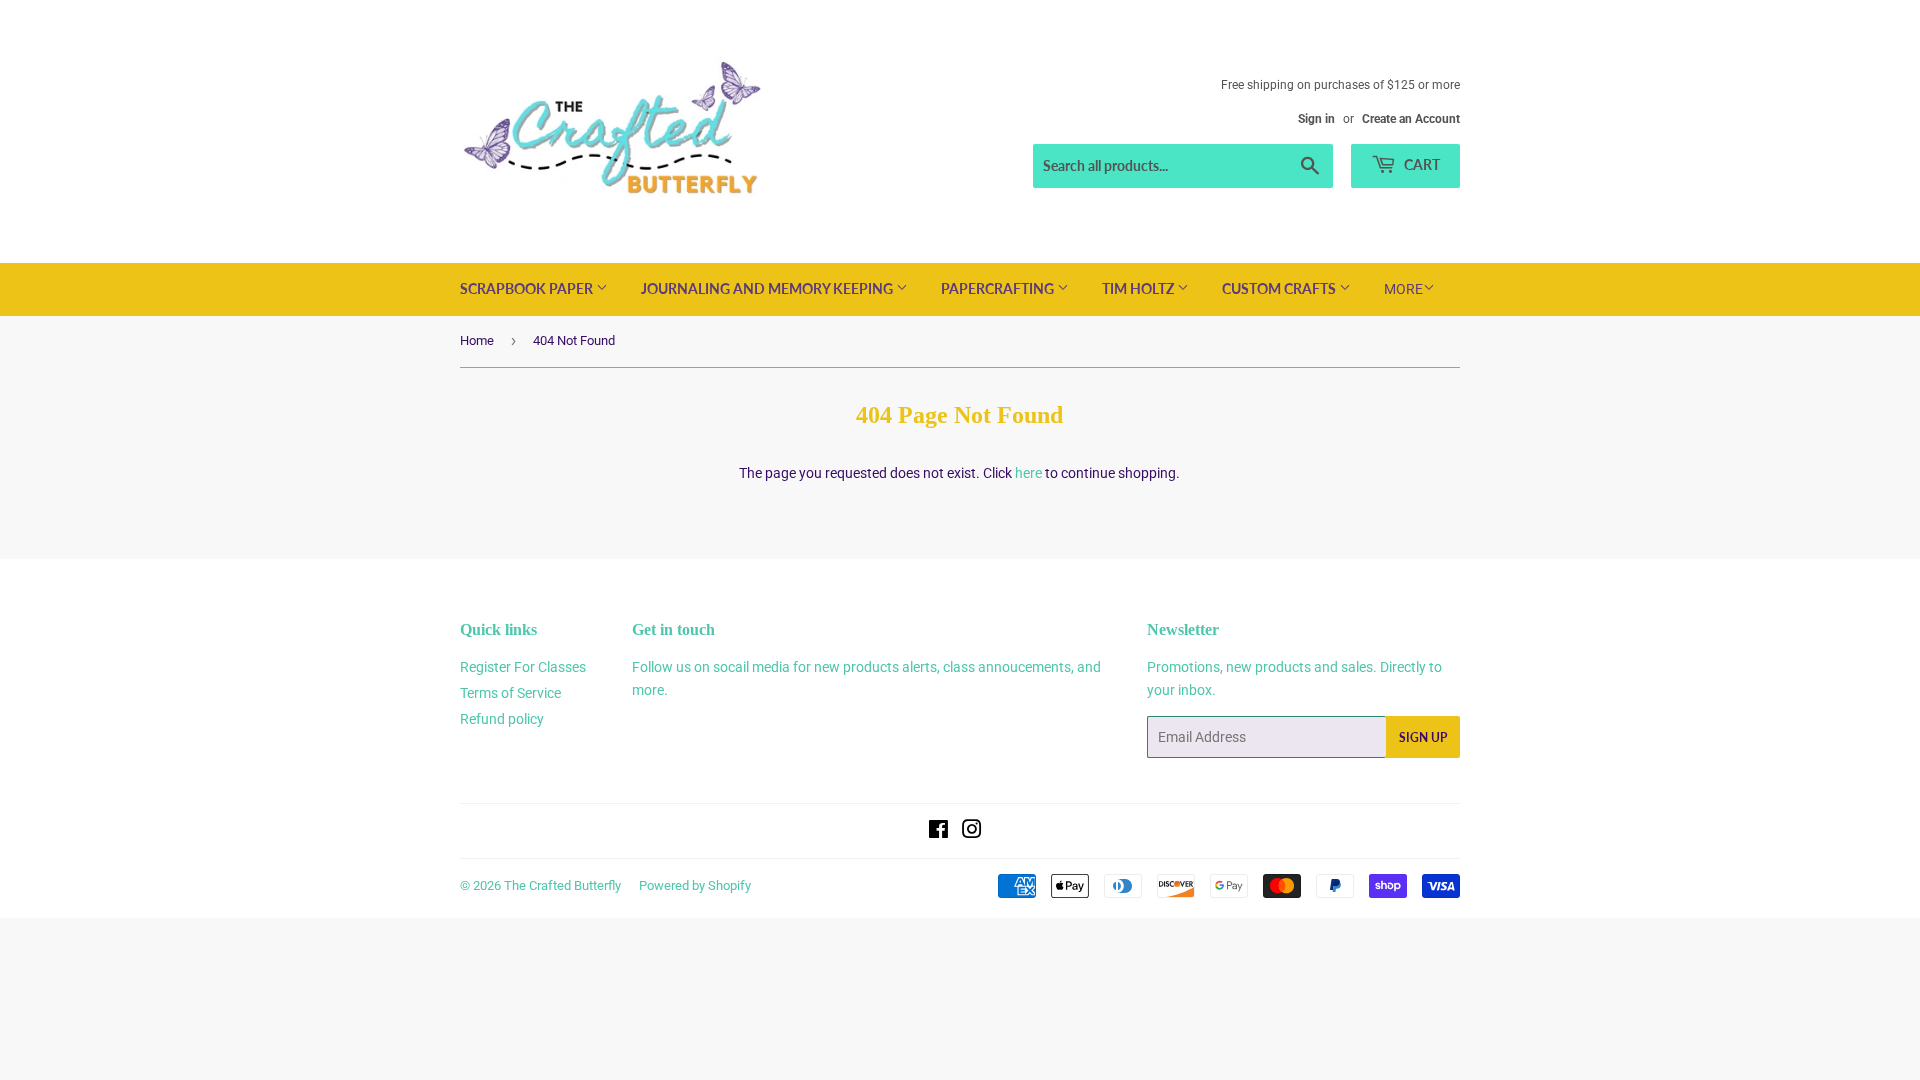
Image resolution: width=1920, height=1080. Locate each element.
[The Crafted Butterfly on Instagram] (972, 832)
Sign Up (1423, 737)
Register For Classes (523, 667)
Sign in (1316, 119)
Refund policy (502, 719)
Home (477, 340)
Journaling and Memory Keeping (768, 288)
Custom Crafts (1280, 288)
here (1028, 473)
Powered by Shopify (695, 885)
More (1403, 289)
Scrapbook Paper (528, 288)
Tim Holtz (1139, 288)
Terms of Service (510, 693)
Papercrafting (999, 288)
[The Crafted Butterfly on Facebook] (938, 832)
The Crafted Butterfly (562, 885)
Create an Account (1411, 119)
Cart (1420, 164)
